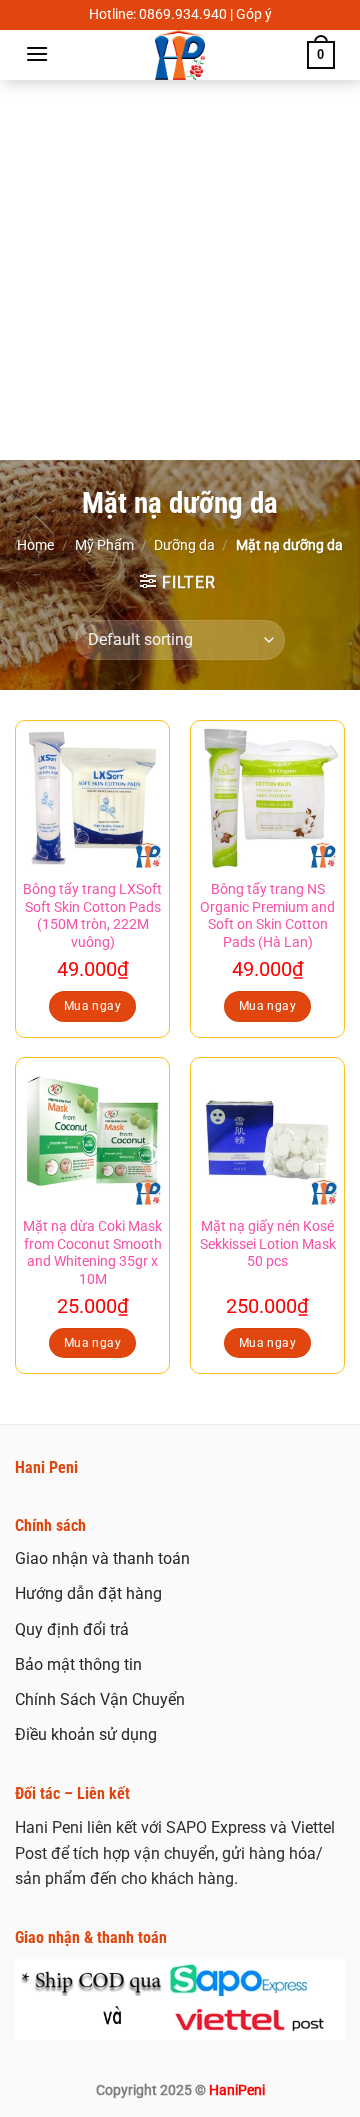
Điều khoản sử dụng (86, 1734)
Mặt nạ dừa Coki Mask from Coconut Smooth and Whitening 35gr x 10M (92, 1252)
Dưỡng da (184, 545)
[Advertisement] (180, 270)
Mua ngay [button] (92, 1006)
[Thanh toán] (180, 1997)
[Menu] (37, 53)
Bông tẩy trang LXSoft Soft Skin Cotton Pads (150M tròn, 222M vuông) (92, 915)
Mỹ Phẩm (104, 545)
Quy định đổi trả (72, 1629)
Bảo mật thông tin (78, 1664)
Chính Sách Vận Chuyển (100, 1699)
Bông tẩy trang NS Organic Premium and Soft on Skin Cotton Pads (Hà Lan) (267, 915)
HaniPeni (237, 2090)
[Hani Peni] (180, 55)
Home (35, 545)
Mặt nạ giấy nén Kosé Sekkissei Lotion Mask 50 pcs (268, 1243)
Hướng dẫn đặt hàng (88, 1593)
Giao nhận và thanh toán (102, 1558)
